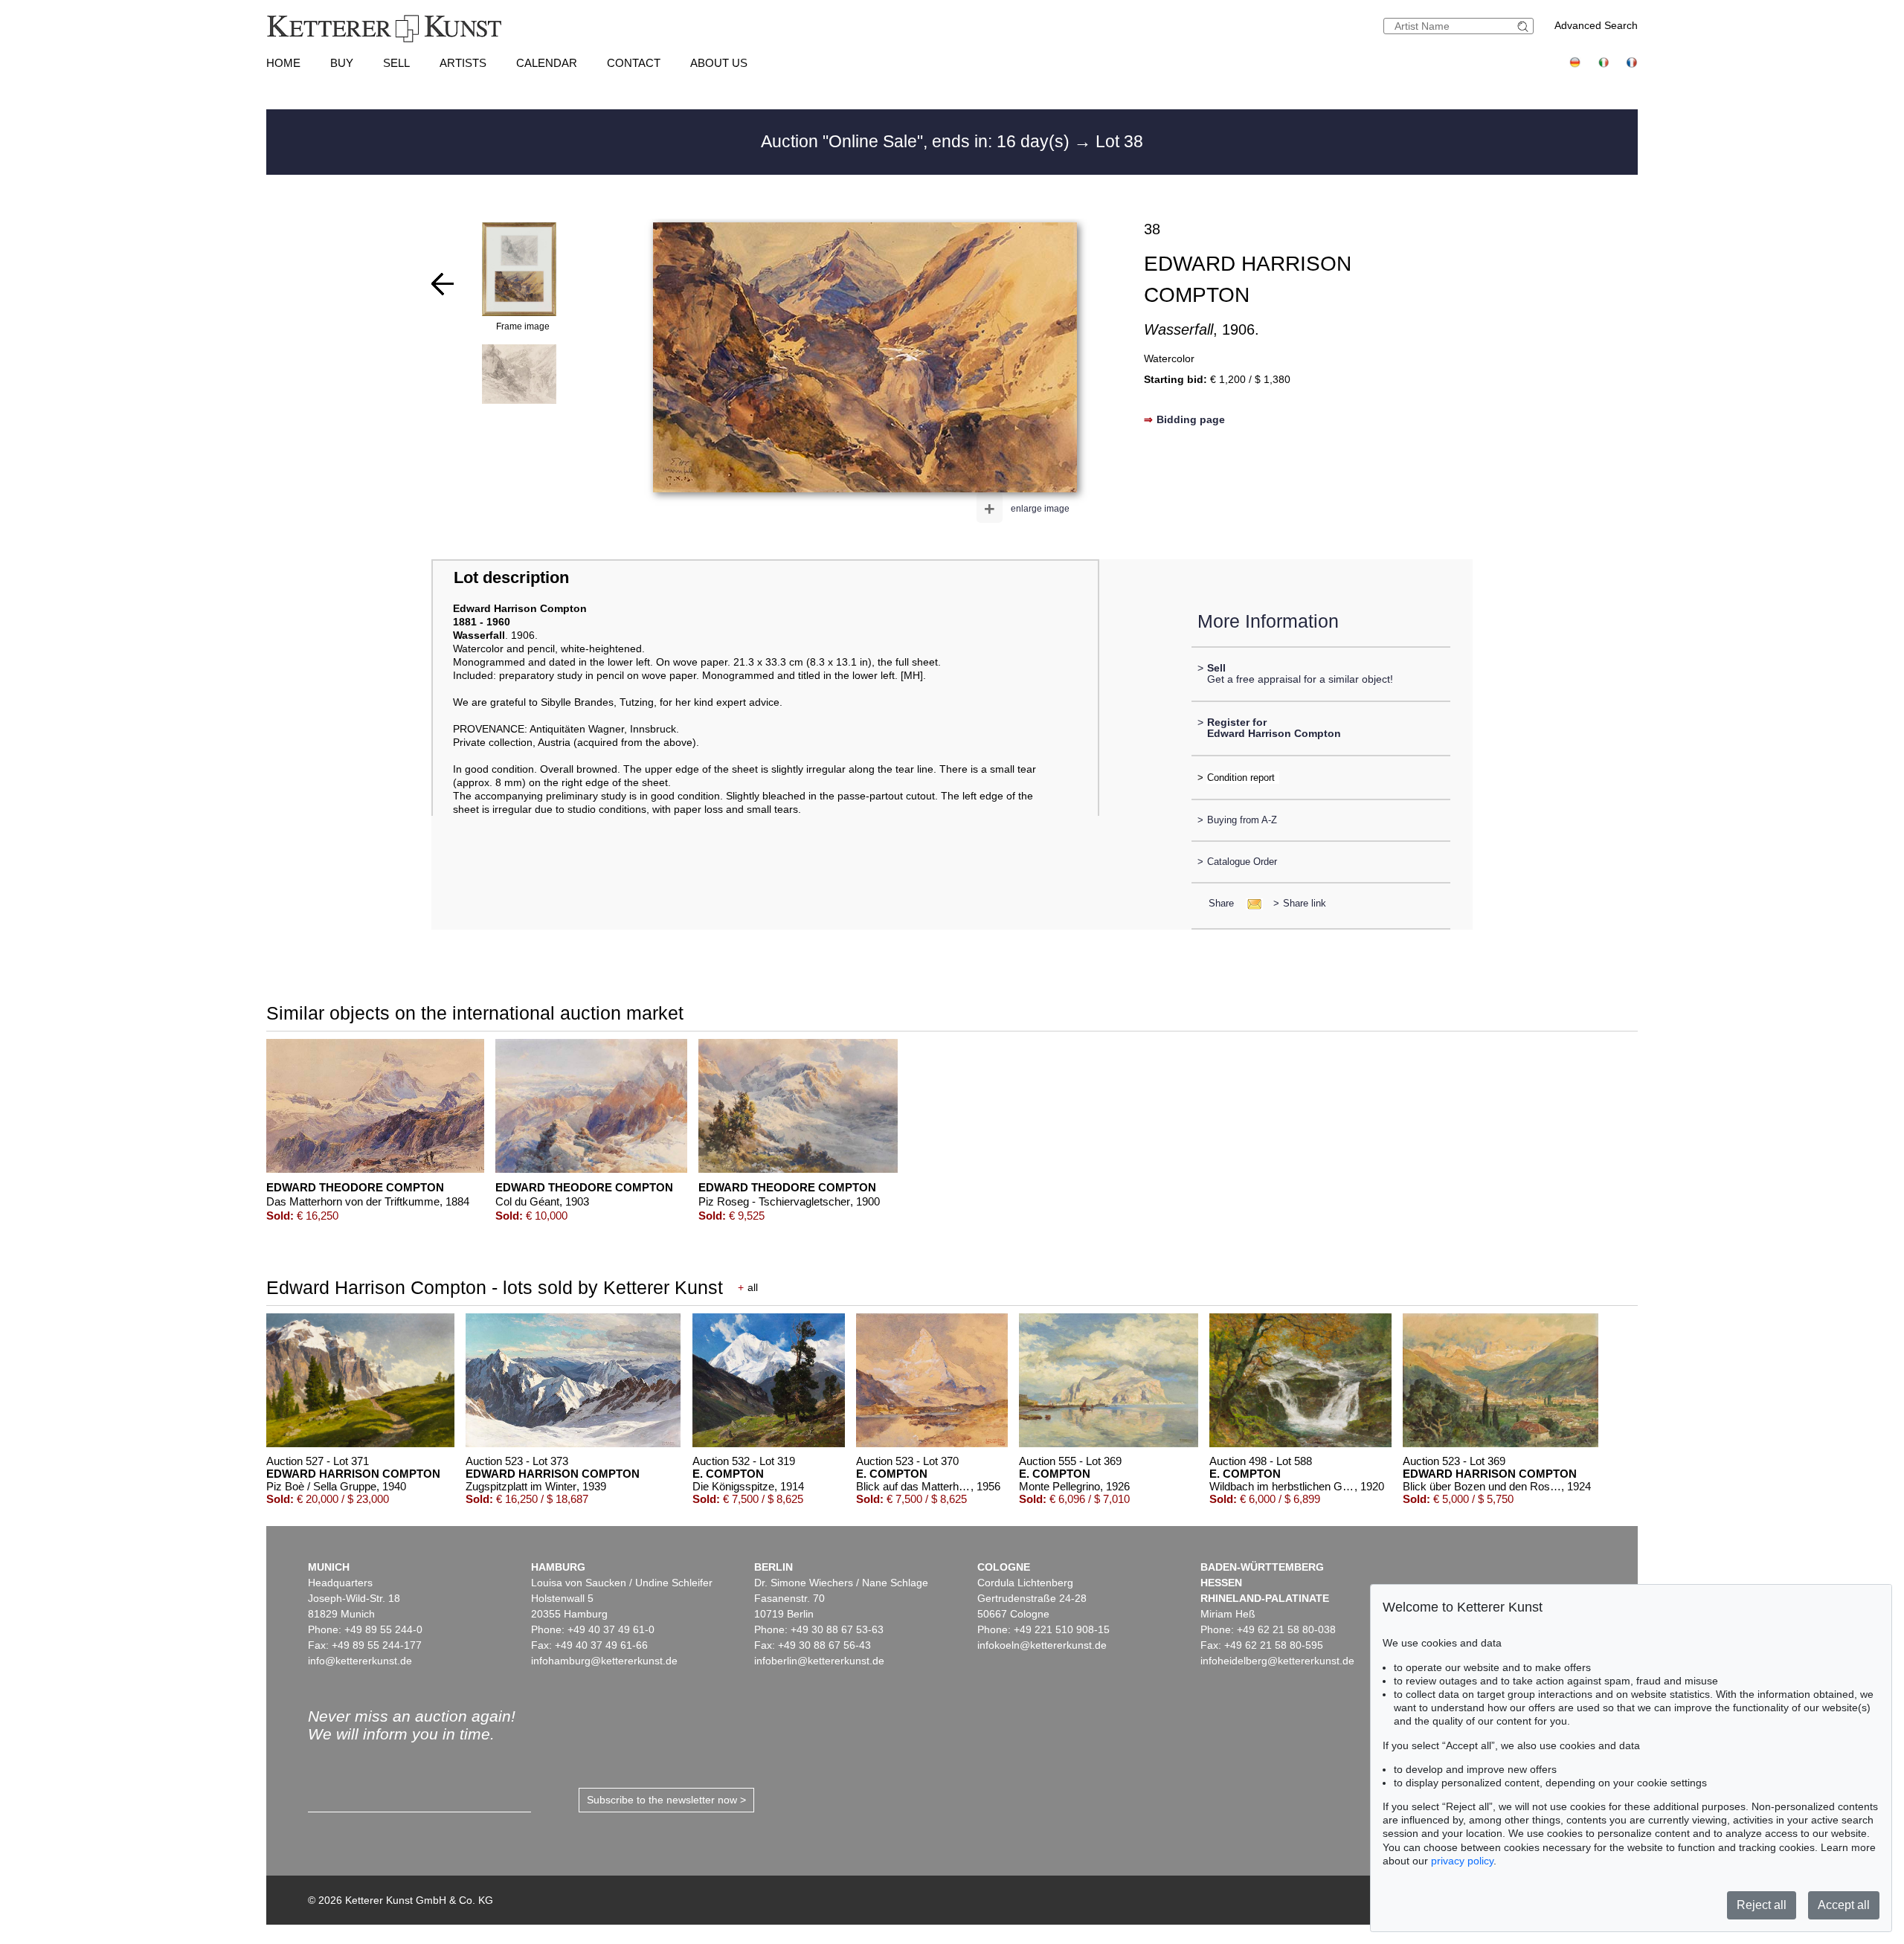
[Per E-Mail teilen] (1250, 903)
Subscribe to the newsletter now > (666, 1800)
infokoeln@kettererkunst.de (1042, 1645)
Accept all (1844, 1905)
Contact (634, 63)
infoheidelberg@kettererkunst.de (1277, 1661)
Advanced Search (1596, 25)
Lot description (511, 577)
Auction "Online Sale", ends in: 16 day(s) (917, 141)
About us (719, 63)
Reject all (1762, 1905)
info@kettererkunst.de (360, 1661)
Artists (463, 63)
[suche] (1525, 26)
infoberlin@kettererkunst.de (819, 1661)
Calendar (547, 63)
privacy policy (1462, 1861)
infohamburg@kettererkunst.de (604, 1661)
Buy (342, 63)
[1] (443, 284)
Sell (396, 63)
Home (283, 63)
